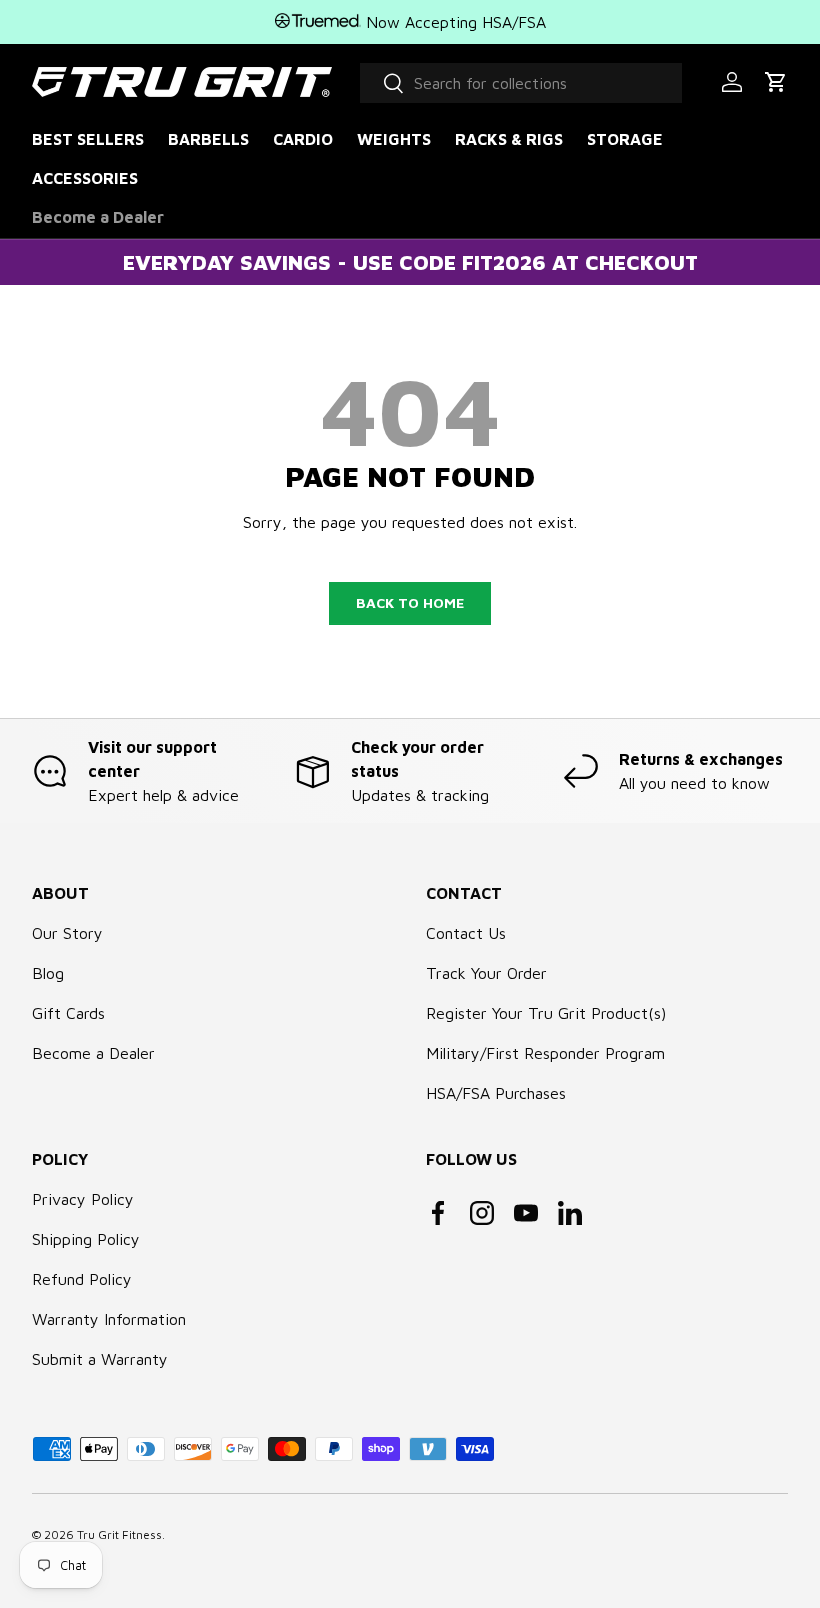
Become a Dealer (98, 217)
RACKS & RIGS (509, 139)
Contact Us (466, 933)
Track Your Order (486, 973)
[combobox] (521, 83)
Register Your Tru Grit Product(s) (546, 1013)
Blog (48, 973)
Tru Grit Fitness (119, 1534)
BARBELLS (208, 139)
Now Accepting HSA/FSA (453, 22)
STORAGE (625, 139)
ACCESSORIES (85, 178)
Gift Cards (68, 1013)
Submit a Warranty (100, 1359)
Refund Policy (82, 1279)
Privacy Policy (83, 1199)
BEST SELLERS (88, 139)
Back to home (410, 602)
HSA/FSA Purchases (496, 1093)
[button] (776, 82)
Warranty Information (109, 1319)
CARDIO (303, 139)
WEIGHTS (394, 139)
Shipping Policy (86, 1239)
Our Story (67, 933)
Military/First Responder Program (545, 1053)
